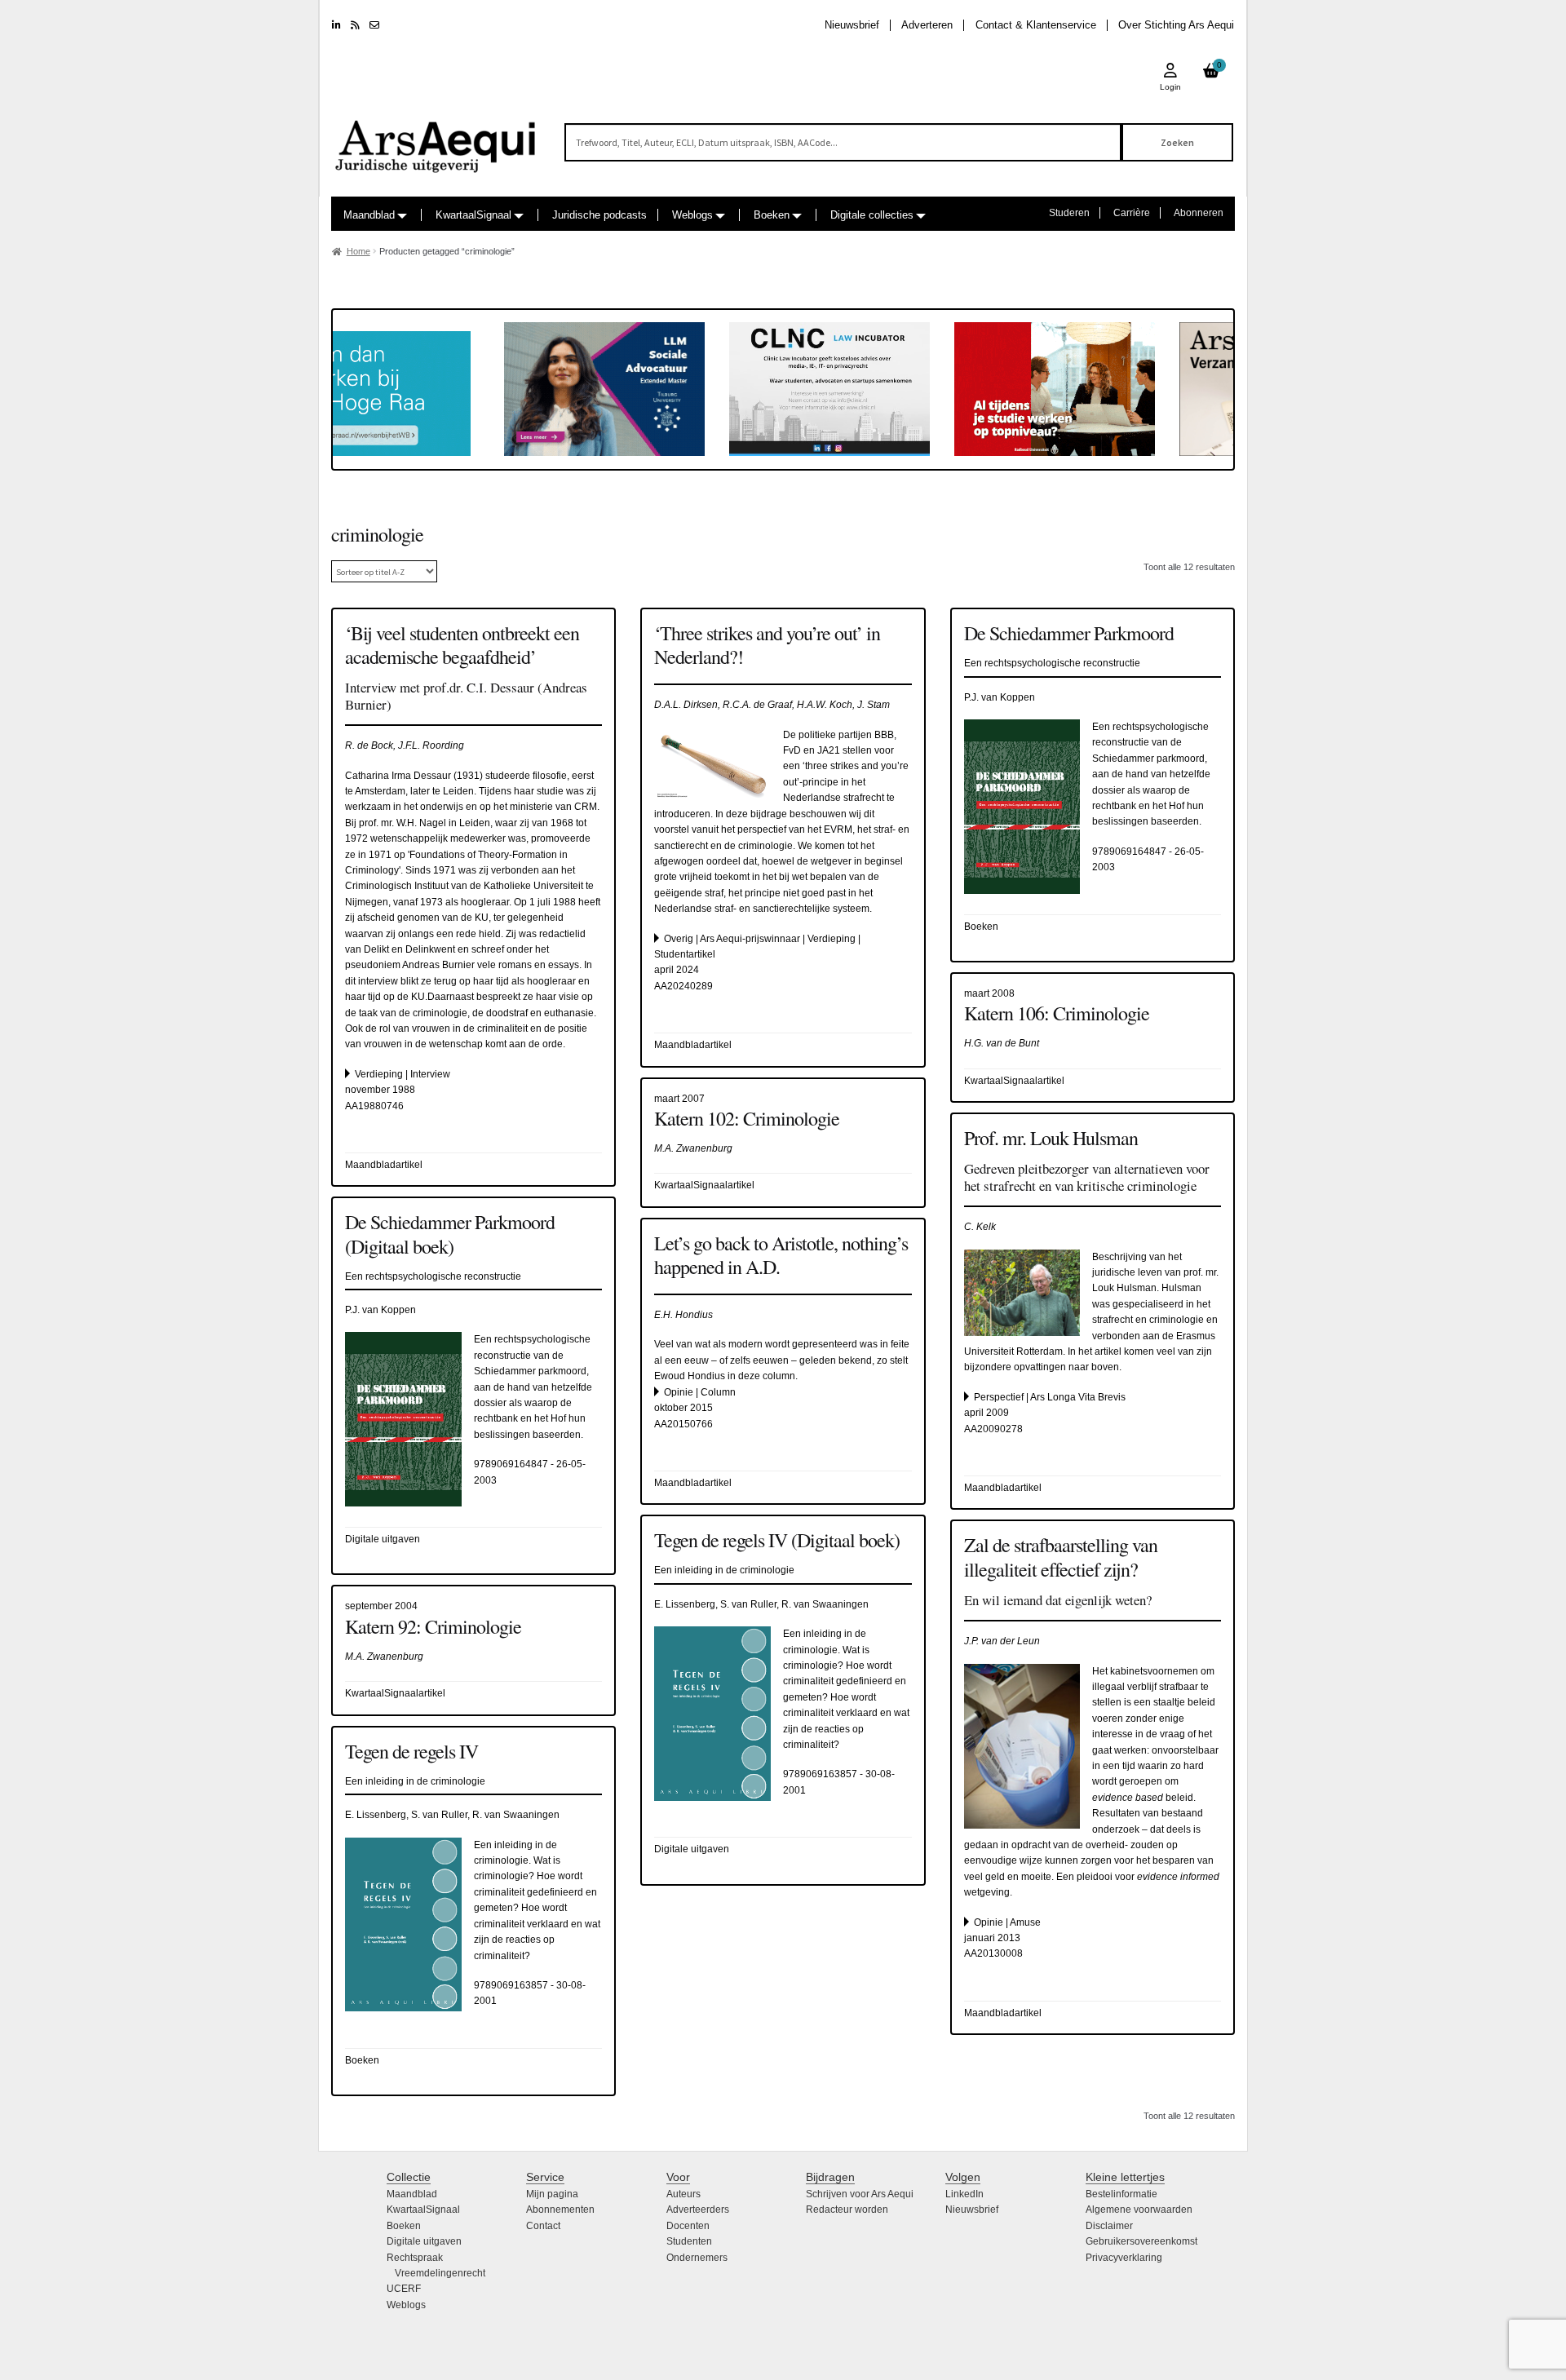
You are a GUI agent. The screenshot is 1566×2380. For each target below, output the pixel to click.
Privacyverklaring (1124, 2258)
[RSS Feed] (355, 25)
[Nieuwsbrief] (374, 25)
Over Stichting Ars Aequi (1176, 25)
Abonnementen (560, 2210)
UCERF (404, 2289)
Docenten (688, 2226)
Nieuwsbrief (852, 25)
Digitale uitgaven (424, 2241)
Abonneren (1199, 213)
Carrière (1132, 213)
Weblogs (692, 215)
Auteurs (683, 2194)
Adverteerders (698, 2210)
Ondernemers (697, 2258)
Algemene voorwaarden (1139, 2210)
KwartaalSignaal (473, 215)
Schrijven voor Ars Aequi (860, 2194)
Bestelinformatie (1121, 2194)
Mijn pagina (552, 2194)
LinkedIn (964, 2194)
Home (358, 251)
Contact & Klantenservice (1036, 25)
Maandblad (369, 215)
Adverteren (927, 25)
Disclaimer (1109, 2226)
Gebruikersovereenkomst (1141, 2241)
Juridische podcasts (599, 215)
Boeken (772, 215)
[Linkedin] (336, 25)
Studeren (1069, 213)
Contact (543, 2226)
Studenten (689, 2241)
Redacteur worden (847, 2210)
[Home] (436, 139)
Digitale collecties (872, 215)
